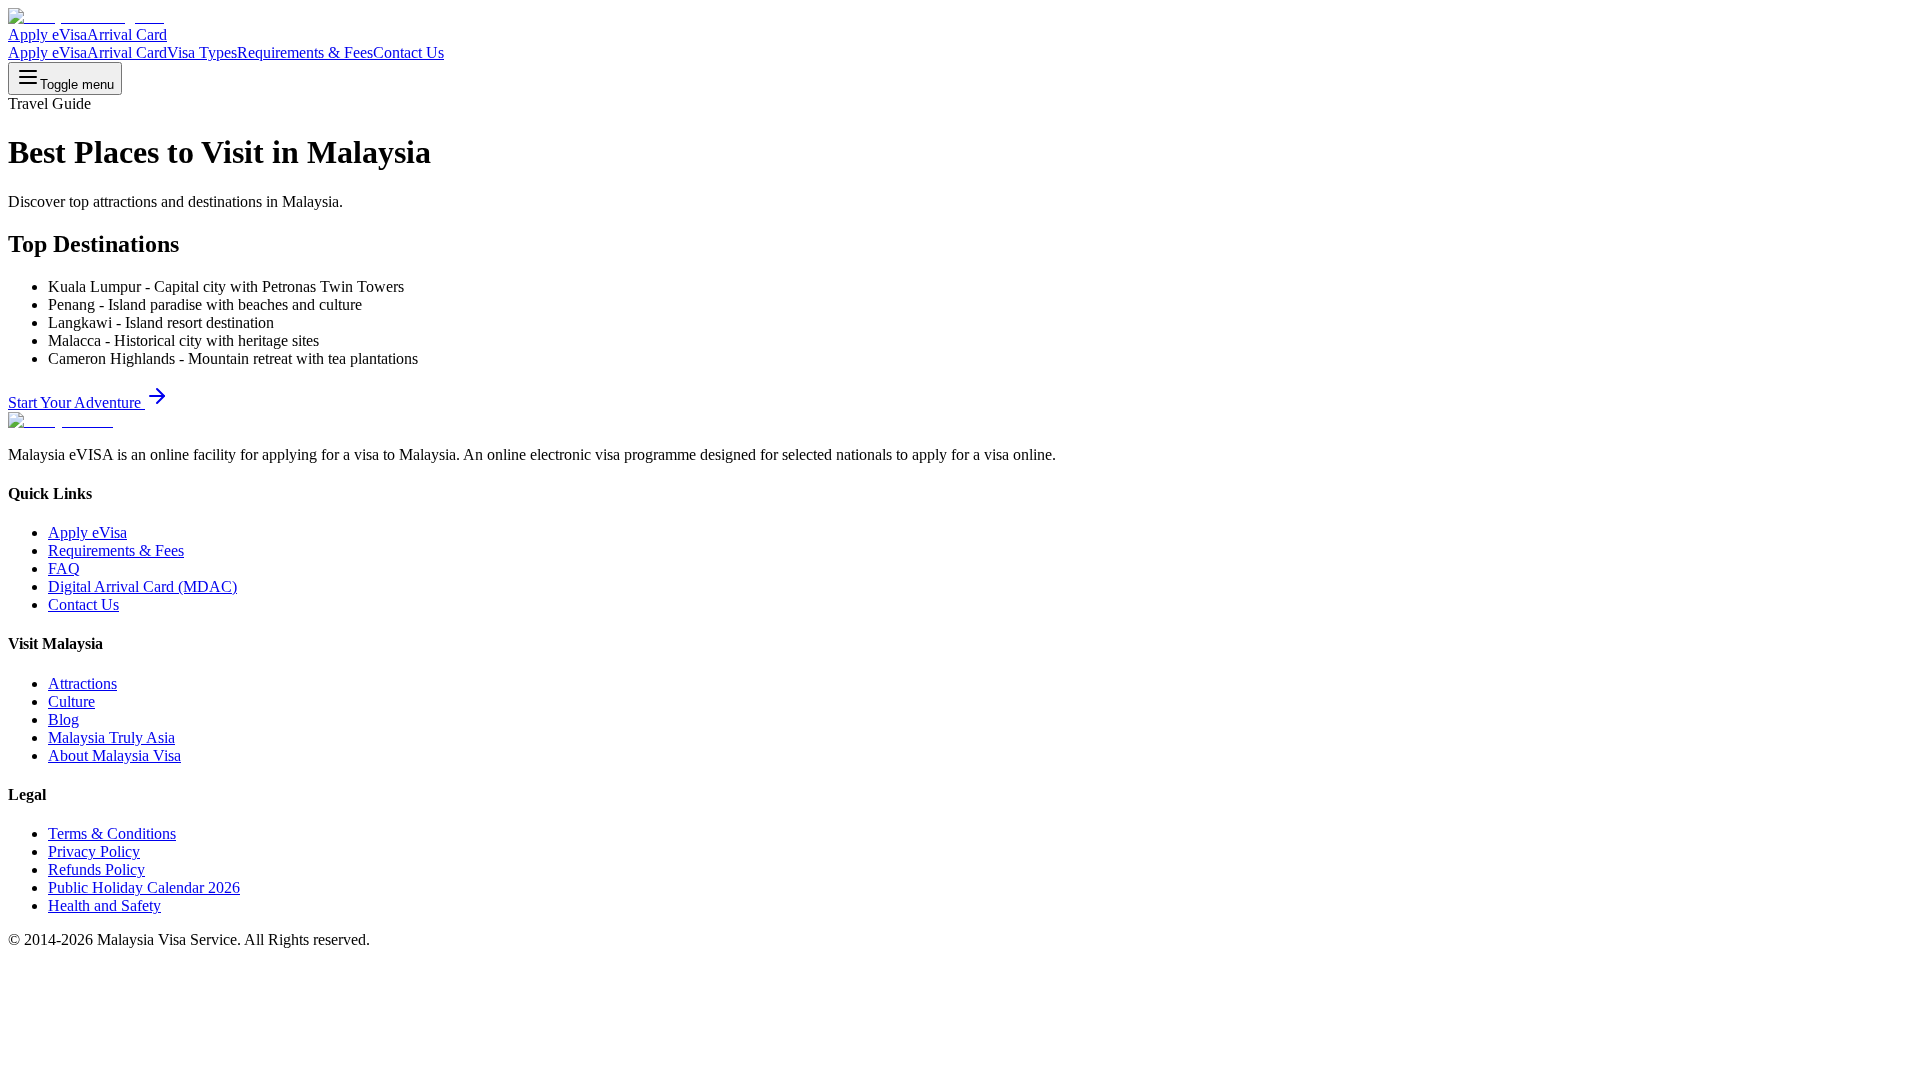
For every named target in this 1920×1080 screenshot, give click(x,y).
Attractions (82, 683)
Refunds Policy (96, 869)
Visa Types (202, 52)
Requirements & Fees (305, 52)
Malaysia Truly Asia (111, 737)
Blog (63, 719)
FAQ (64, 568)
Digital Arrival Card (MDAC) (142, 586)
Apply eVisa (47, 34)
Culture (71, 701)
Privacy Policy (94, 851)
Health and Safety (104, 905)
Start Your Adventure (76, 402)
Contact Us (408, 52)
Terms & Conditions (112, 833)
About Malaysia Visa (114, 755)
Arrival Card (127, 34)
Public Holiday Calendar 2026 (144, 887)
